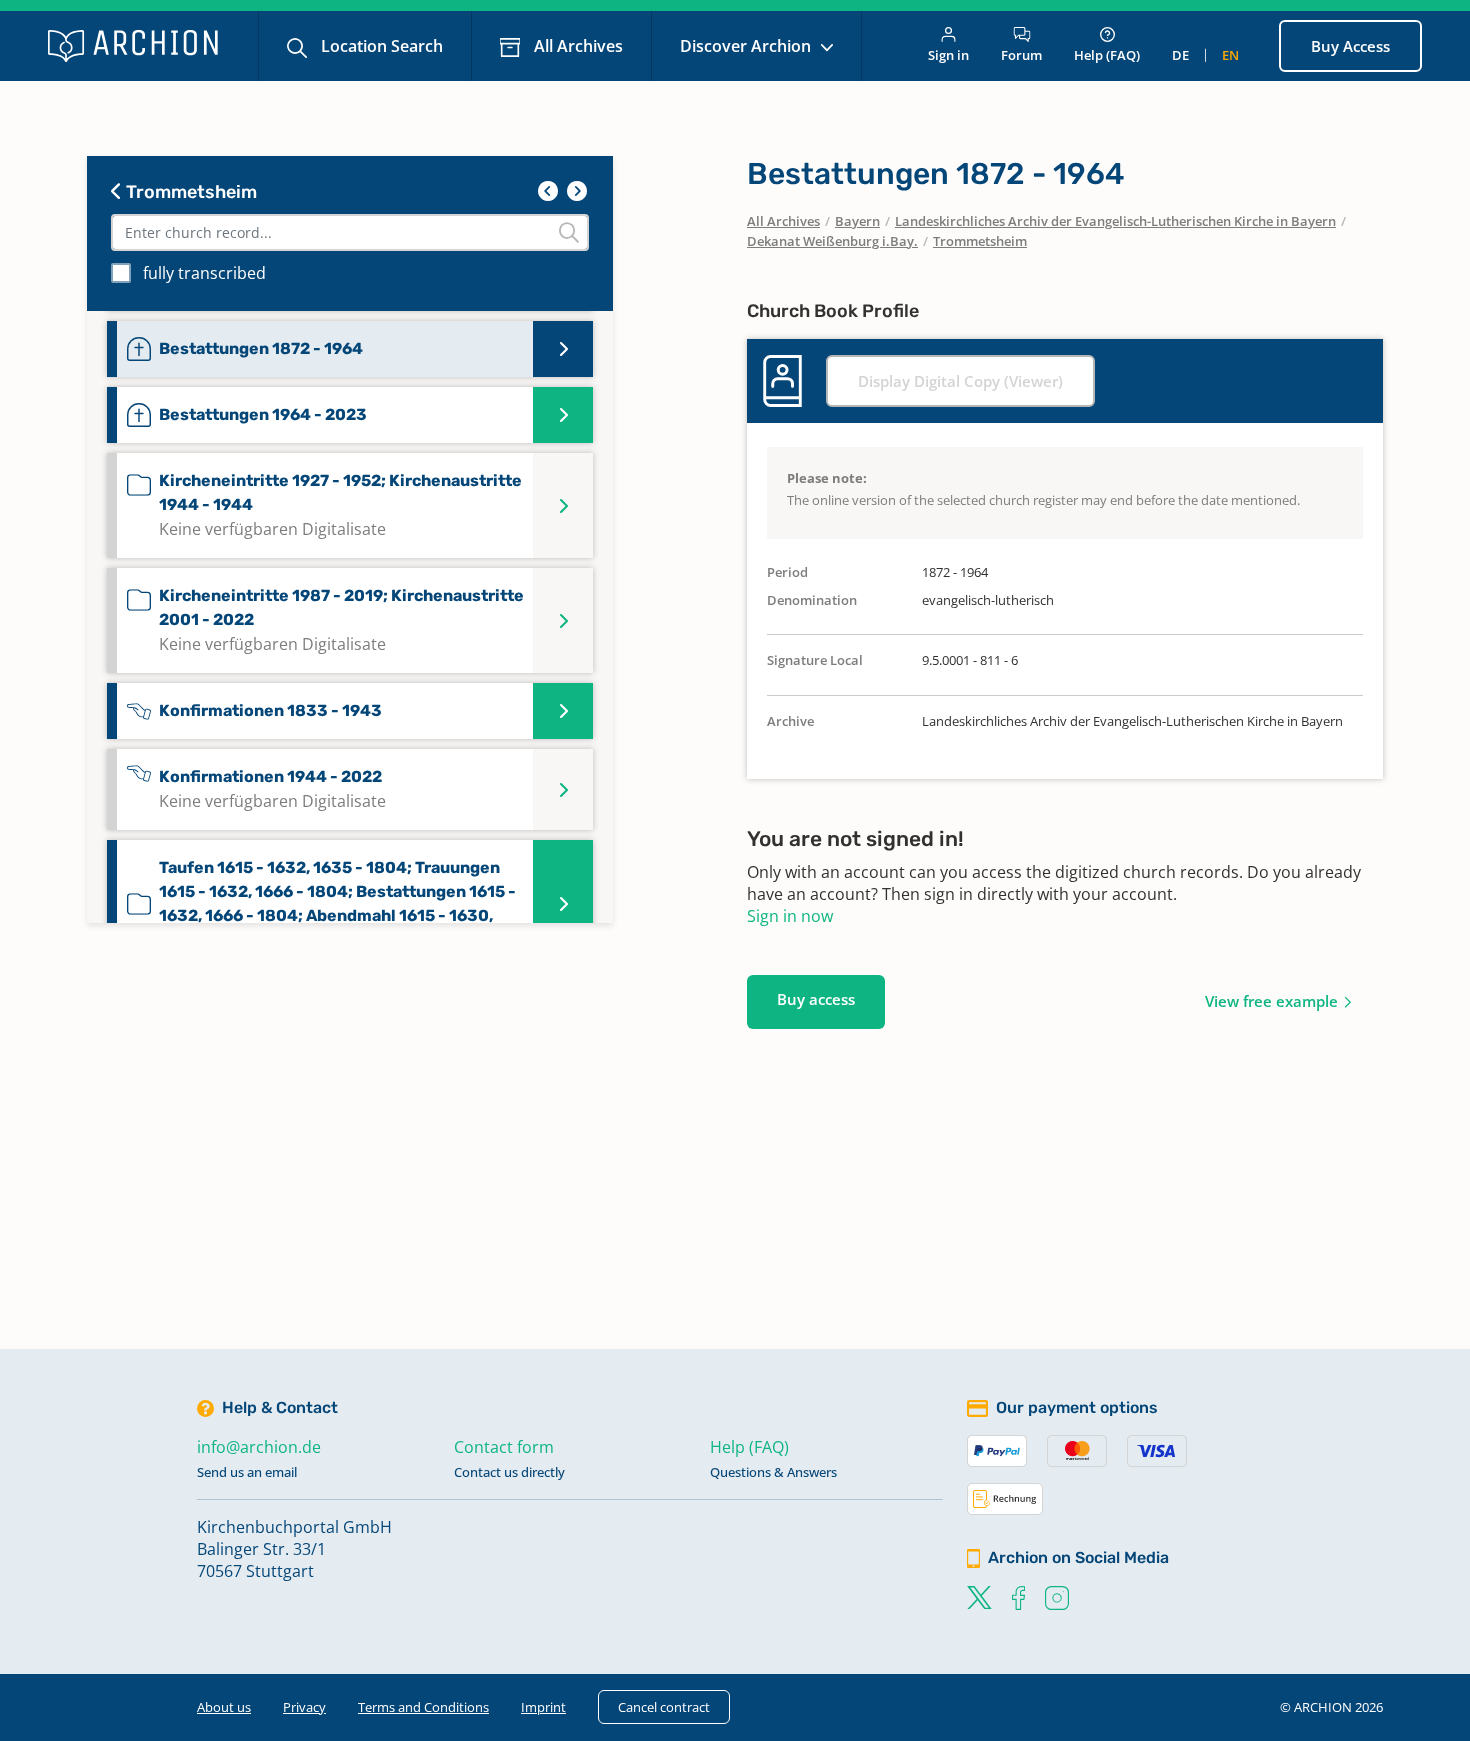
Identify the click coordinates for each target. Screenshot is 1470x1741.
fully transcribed (204, 273)
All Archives (576, 46)
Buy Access (1350, 46)
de (1180, 55)
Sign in (948, 55)
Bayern (857, 221)
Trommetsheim (189, 192)
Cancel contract (664, 1707)
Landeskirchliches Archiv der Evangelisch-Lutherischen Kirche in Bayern (1115, 221)
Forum (1021, 55)
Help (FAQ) (1107, 55)
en (1230, 55)
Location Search (380, 46)
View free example (1271, 1001)
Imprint (543, 1707)
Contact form (504, 1447)
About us (224, 1707)
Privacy (304, 1707)
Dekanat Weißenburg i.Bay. (832, 241)
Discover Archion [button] (747, 46)
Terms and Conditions (423, 1707)
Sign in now (790, 916)
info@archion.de (259, 1447)
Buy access (816, 999)
